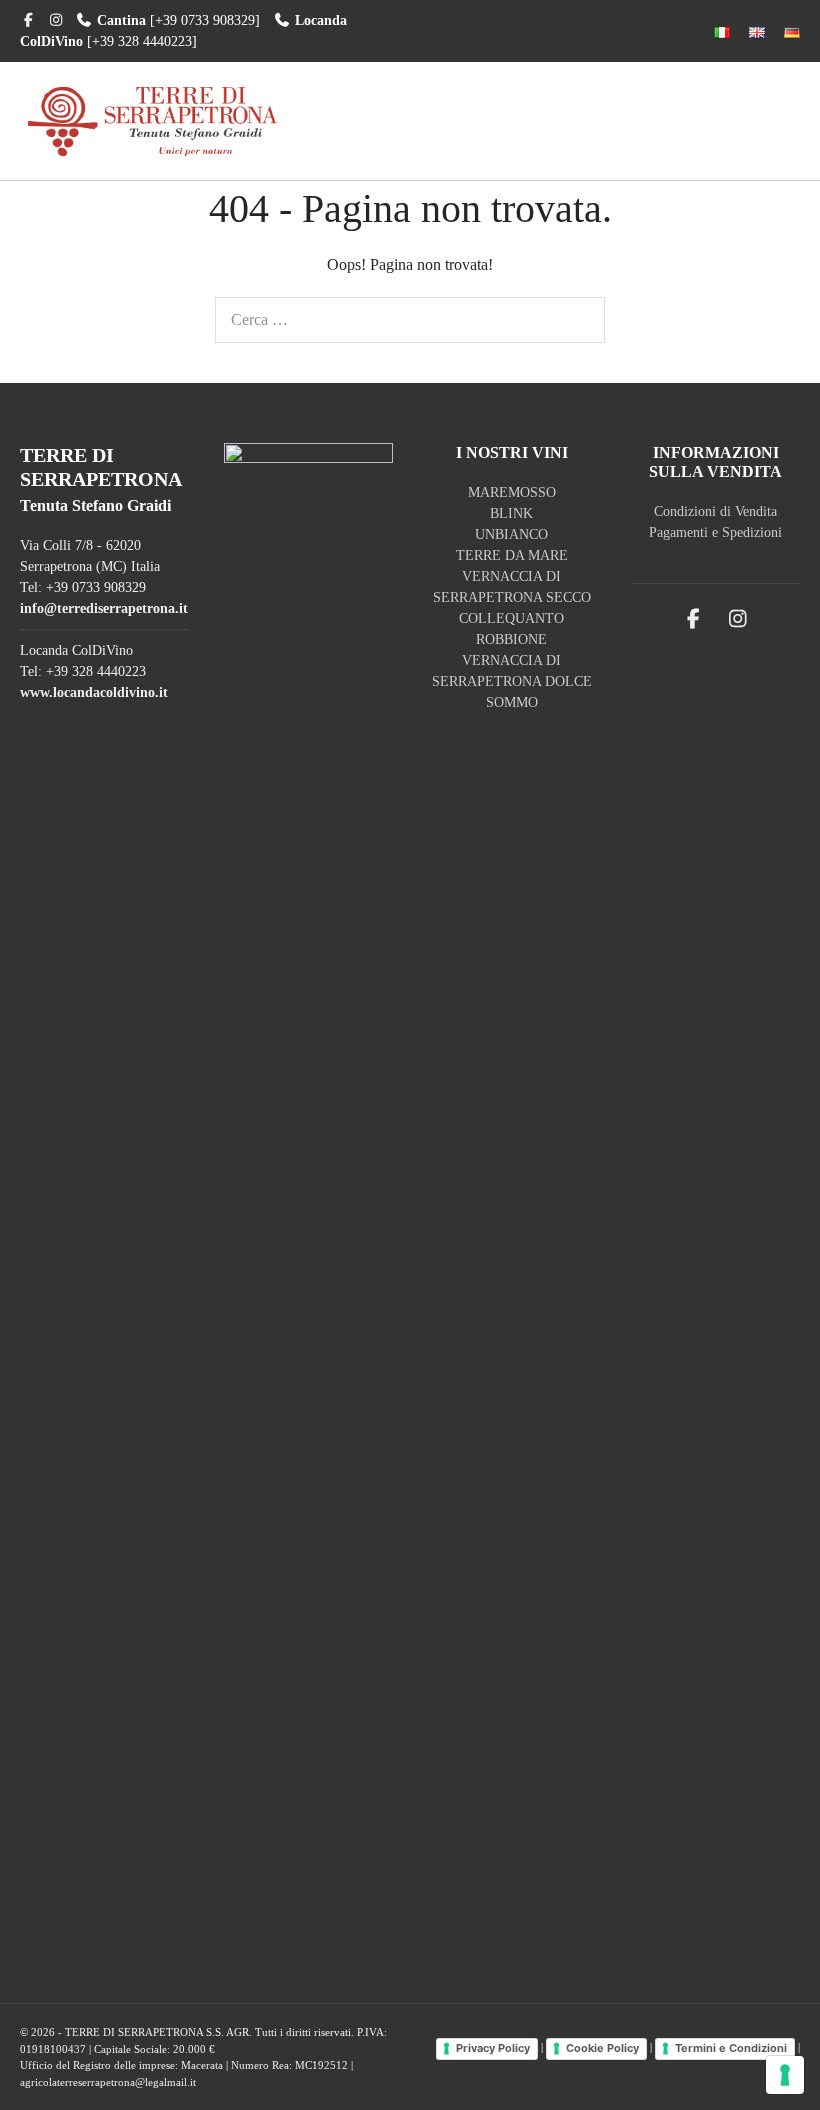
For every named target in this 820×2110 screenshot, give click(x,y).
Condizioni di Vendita (715, 511)
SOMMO (512, 702)
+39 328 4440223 (96, 671)
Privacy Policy (493, 2048)
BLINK (511, 513)
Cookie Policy (602, 2048)
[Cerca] (579, 320)
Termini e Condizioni (731, 2048)
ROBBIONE (511, 639)
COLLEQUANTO (511, 618)
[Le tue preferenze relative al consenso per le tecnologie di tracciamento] (785, 2075)
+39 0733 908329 (96, 587)
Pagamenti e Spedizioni (715, 532)
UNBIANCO (511, 534)
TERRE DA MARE (512, 555)
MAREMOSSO (512, 492)
